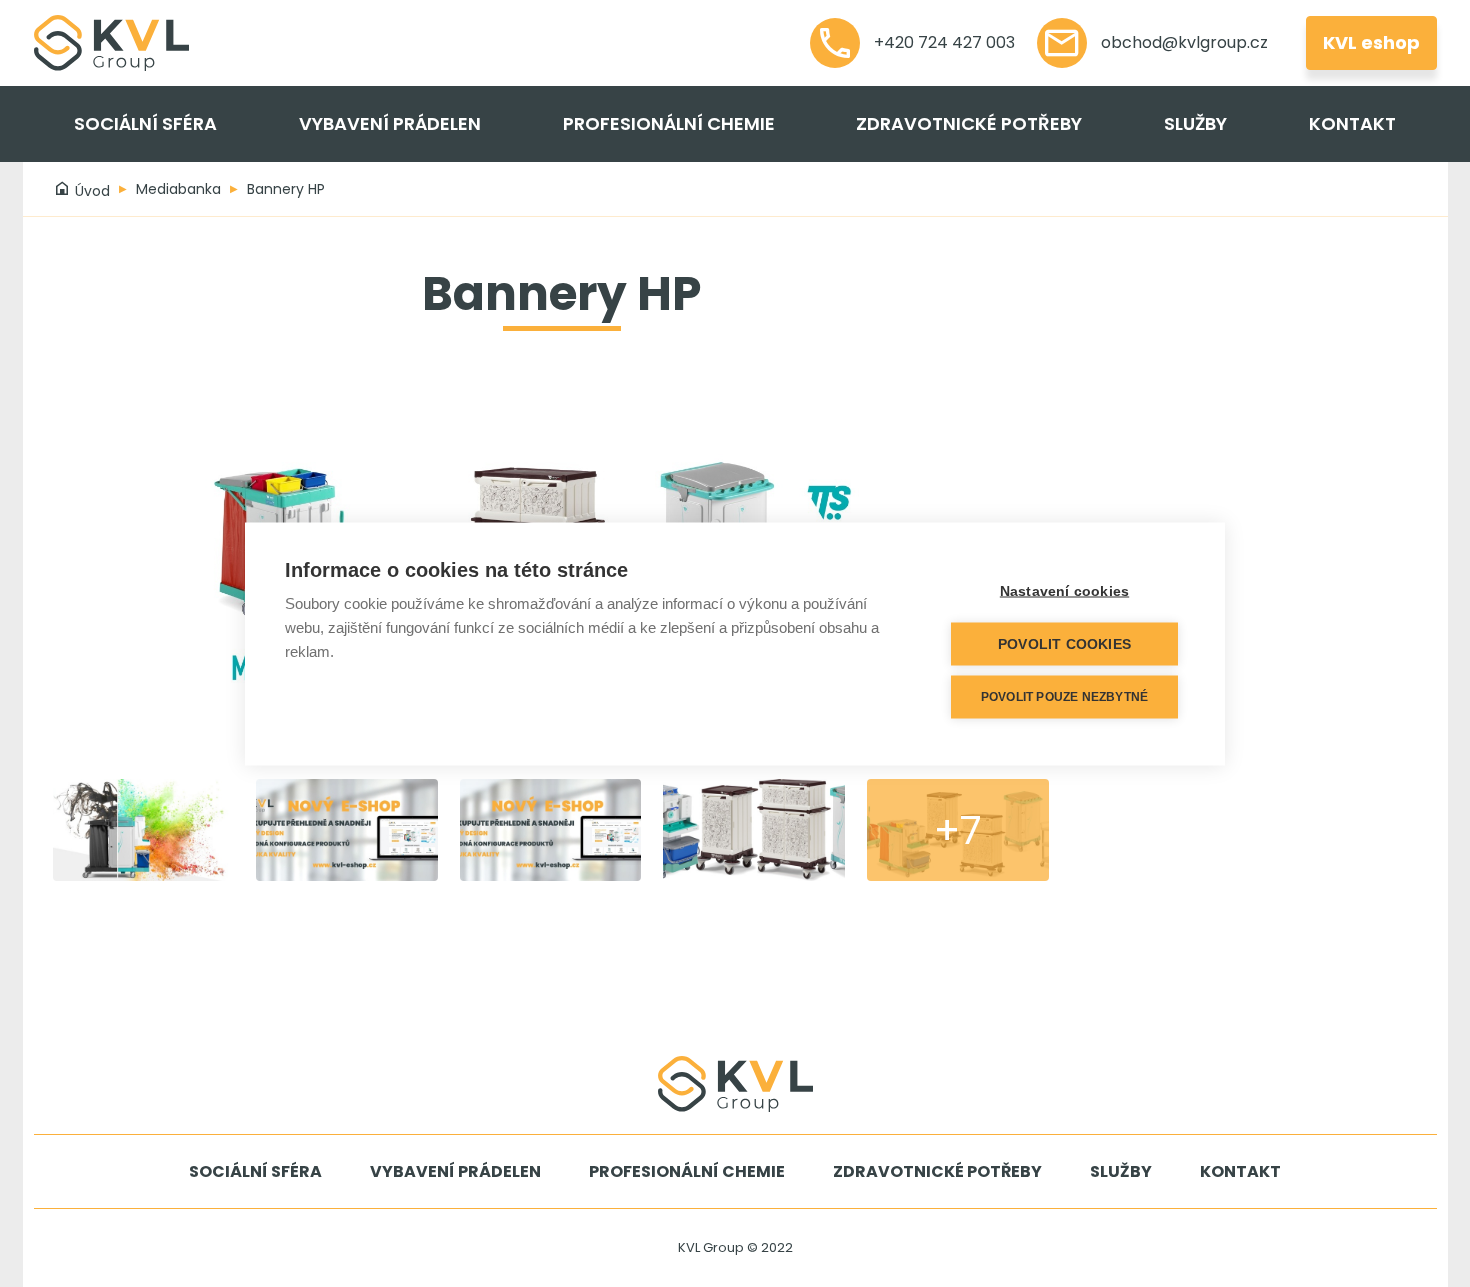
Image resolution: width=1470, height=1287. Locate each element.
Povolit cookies (1064, 643)
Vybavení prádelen (390, 123)
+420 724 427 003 (942, 42)
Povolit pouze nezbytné (1064, 697)
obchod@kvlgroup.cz (1182, 42)
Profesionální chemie (669, 123)
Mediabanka (178, 189)
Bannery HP (286, 189)
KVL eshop (1371, 42)
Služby (1195, 123)
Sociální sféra (145, 123)
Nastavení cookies (1064, 590)
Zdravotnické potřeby (969, 123)
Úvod (90, 191)
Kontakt (1352, 123)
